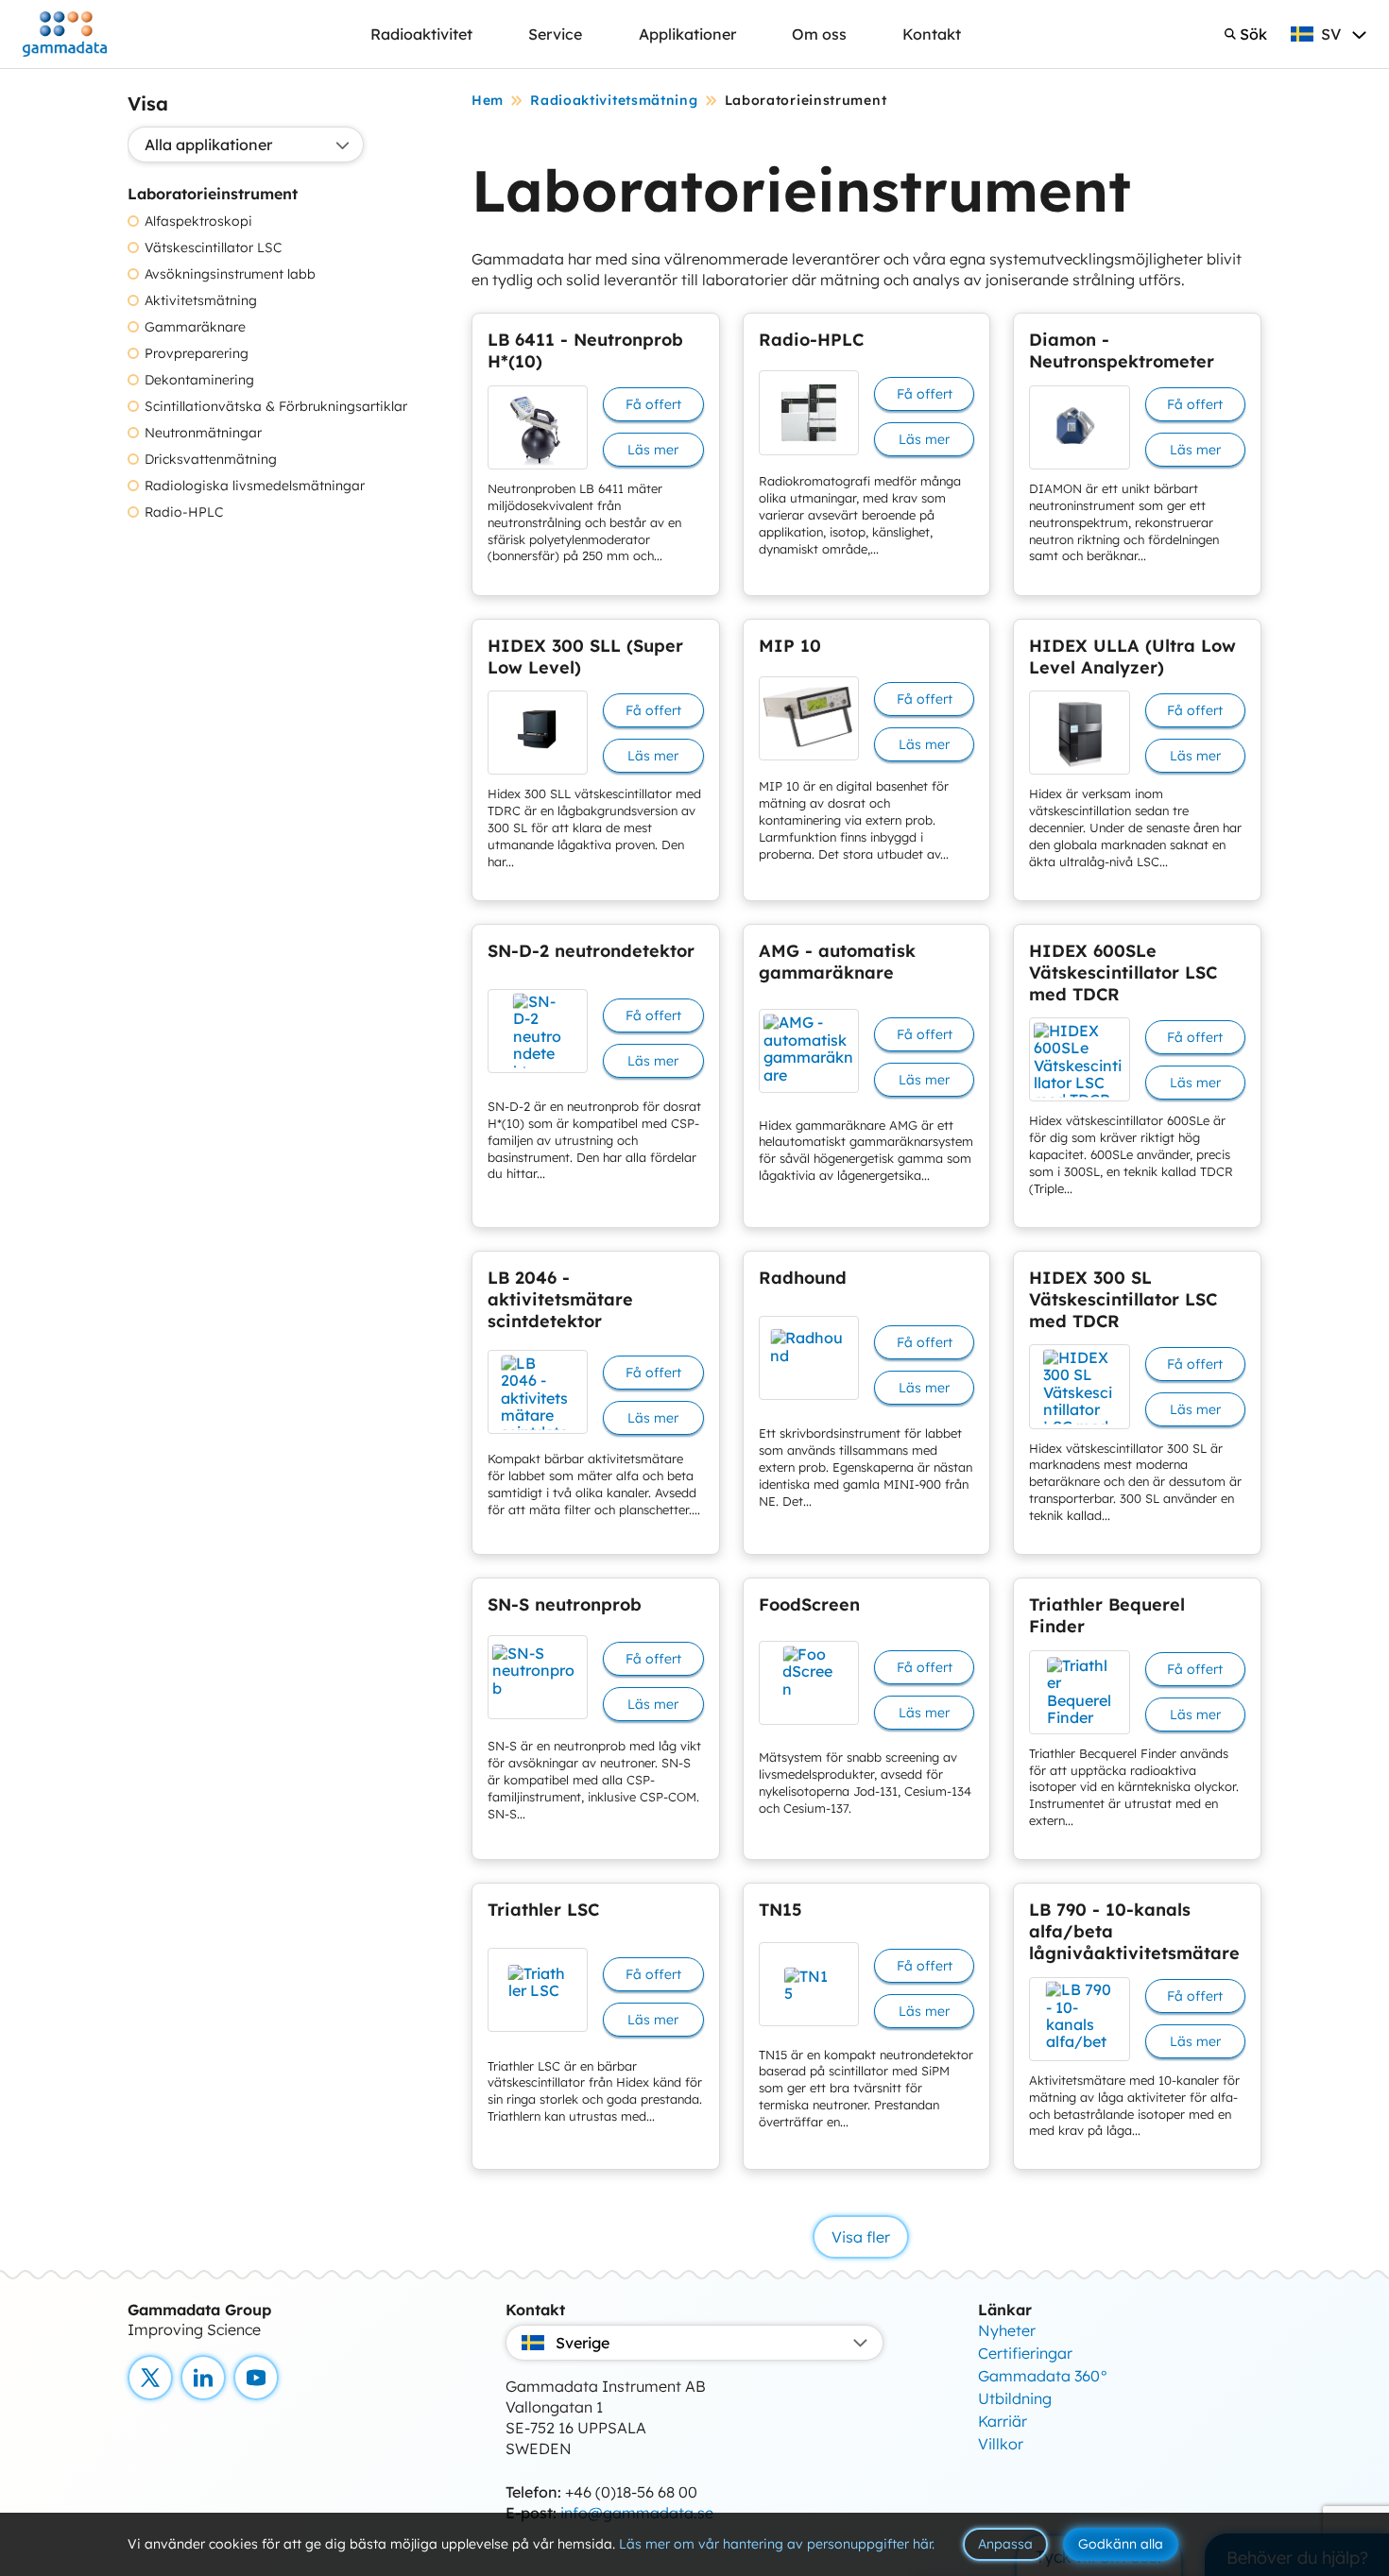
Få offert (653, 404)
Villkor (1001, 2444)
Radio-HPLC (184, 512)
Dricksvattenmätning (211, 460)
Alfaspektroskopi (198, 222)
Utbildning (1015, 2398)
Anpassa (1005, 2544)
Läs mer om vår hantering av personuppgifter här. (777, 2544)
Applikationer (687, 34)
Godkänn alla (1121, 2544)
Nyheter (1007, 2330)
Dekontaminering (199, 380)
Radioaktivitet (421, 34)
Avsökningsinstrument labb (230, 274)
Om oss (819, 34)
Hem (488, 100)
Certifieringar (1025, 2353)
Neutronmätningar (203, 433)
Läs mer (653, 450)
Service (555, 34)
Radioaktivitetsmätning (614, 100)
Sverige (583, 2343)
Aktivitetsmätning (201, 301)
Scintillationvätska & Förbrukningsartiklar (276, 407)
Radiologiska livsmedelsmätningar (255, 486)
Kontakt (932, 34)
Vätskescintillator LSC (213, 248)
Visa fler (861, 2237)
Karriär (1003, 2421)
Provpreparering (197, 354)
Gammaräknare (195, 327)
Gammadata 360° (1043, 2376)
